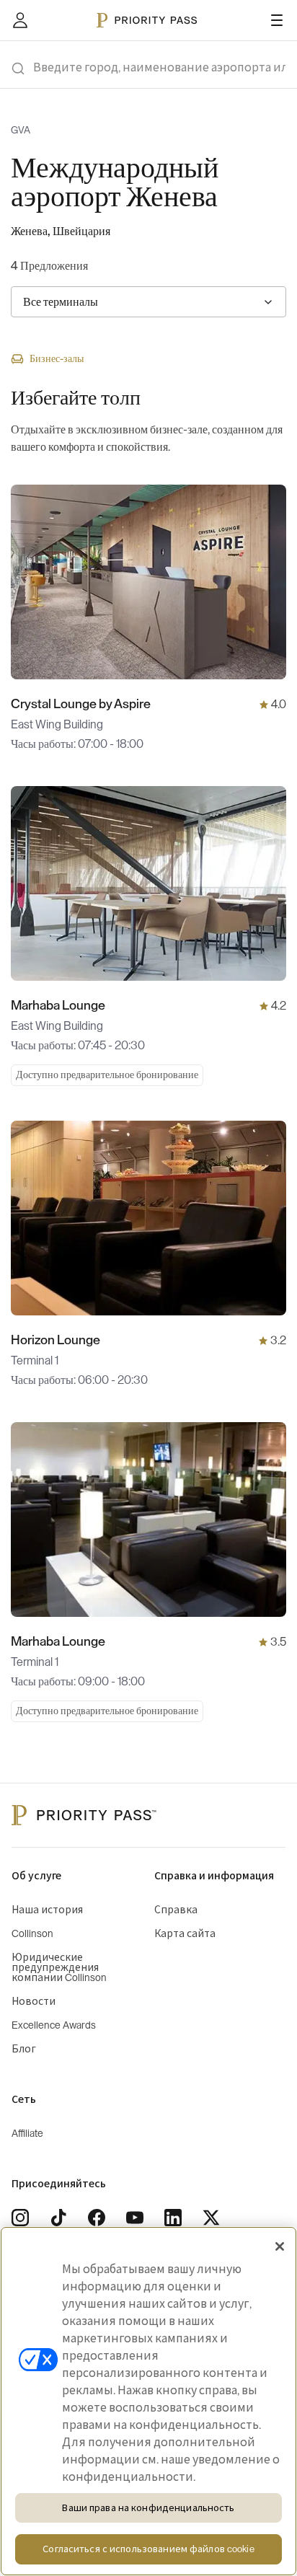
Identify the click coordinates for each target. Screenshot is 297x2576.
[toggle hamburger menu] (277, 20)
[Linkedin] (173, 2218)
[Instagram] (20, 2218)
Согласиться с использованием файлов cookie (148, 2549)
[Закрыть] (280, 2246)
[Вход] (20, 20)
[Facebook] (97, 2218)
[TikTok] (58, 2218)
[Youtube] (135, 2218)
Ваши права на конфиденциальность (148, 2508)
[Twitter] (211, 2218)
